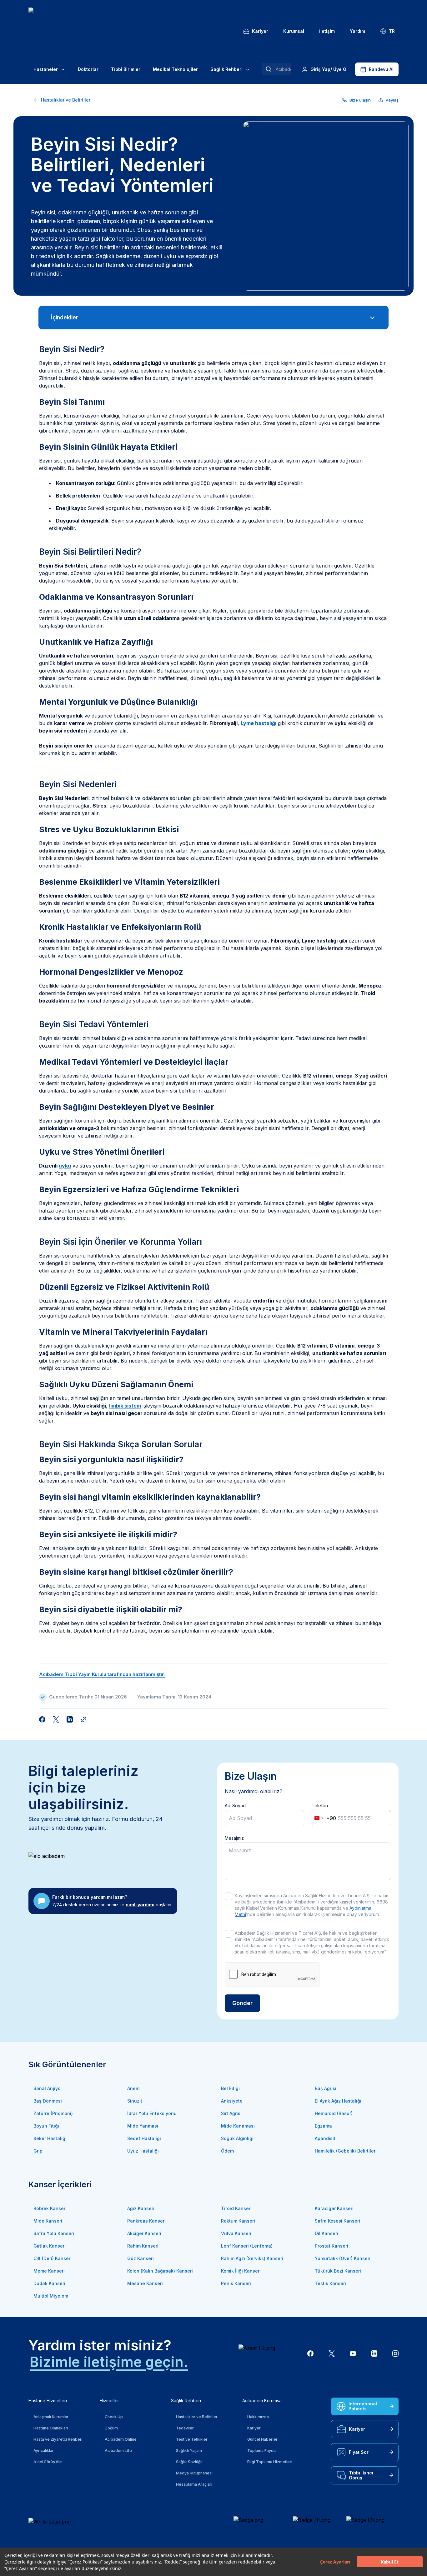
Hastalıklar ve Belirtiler (66, 100)
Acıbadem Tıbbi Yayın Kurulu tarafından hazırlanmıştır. (102, 1674)
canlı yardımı (140, 1905)
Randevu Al (381, 69)
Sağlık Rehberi (226, 69)
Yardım (357, 31)
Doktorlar (88, 69)
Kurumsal (294, 31)
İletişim (327, 31)
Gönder (242, 2003)
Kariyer (260, 31)
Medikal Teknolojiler (175, 69)
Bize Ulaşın (360, 100)
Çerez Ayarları (335, 2562)
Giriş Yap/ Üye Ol (329, 69)
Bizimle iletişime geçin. (109, 2362)
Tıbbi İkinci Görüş (361, 2475)
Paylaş (392, 100)
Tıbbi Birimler (126, 69)
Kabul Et (390, 2562)
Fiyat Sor (359, 2452)
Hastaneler (46, 69)
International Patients (363, 2406)
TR (392, 31)
